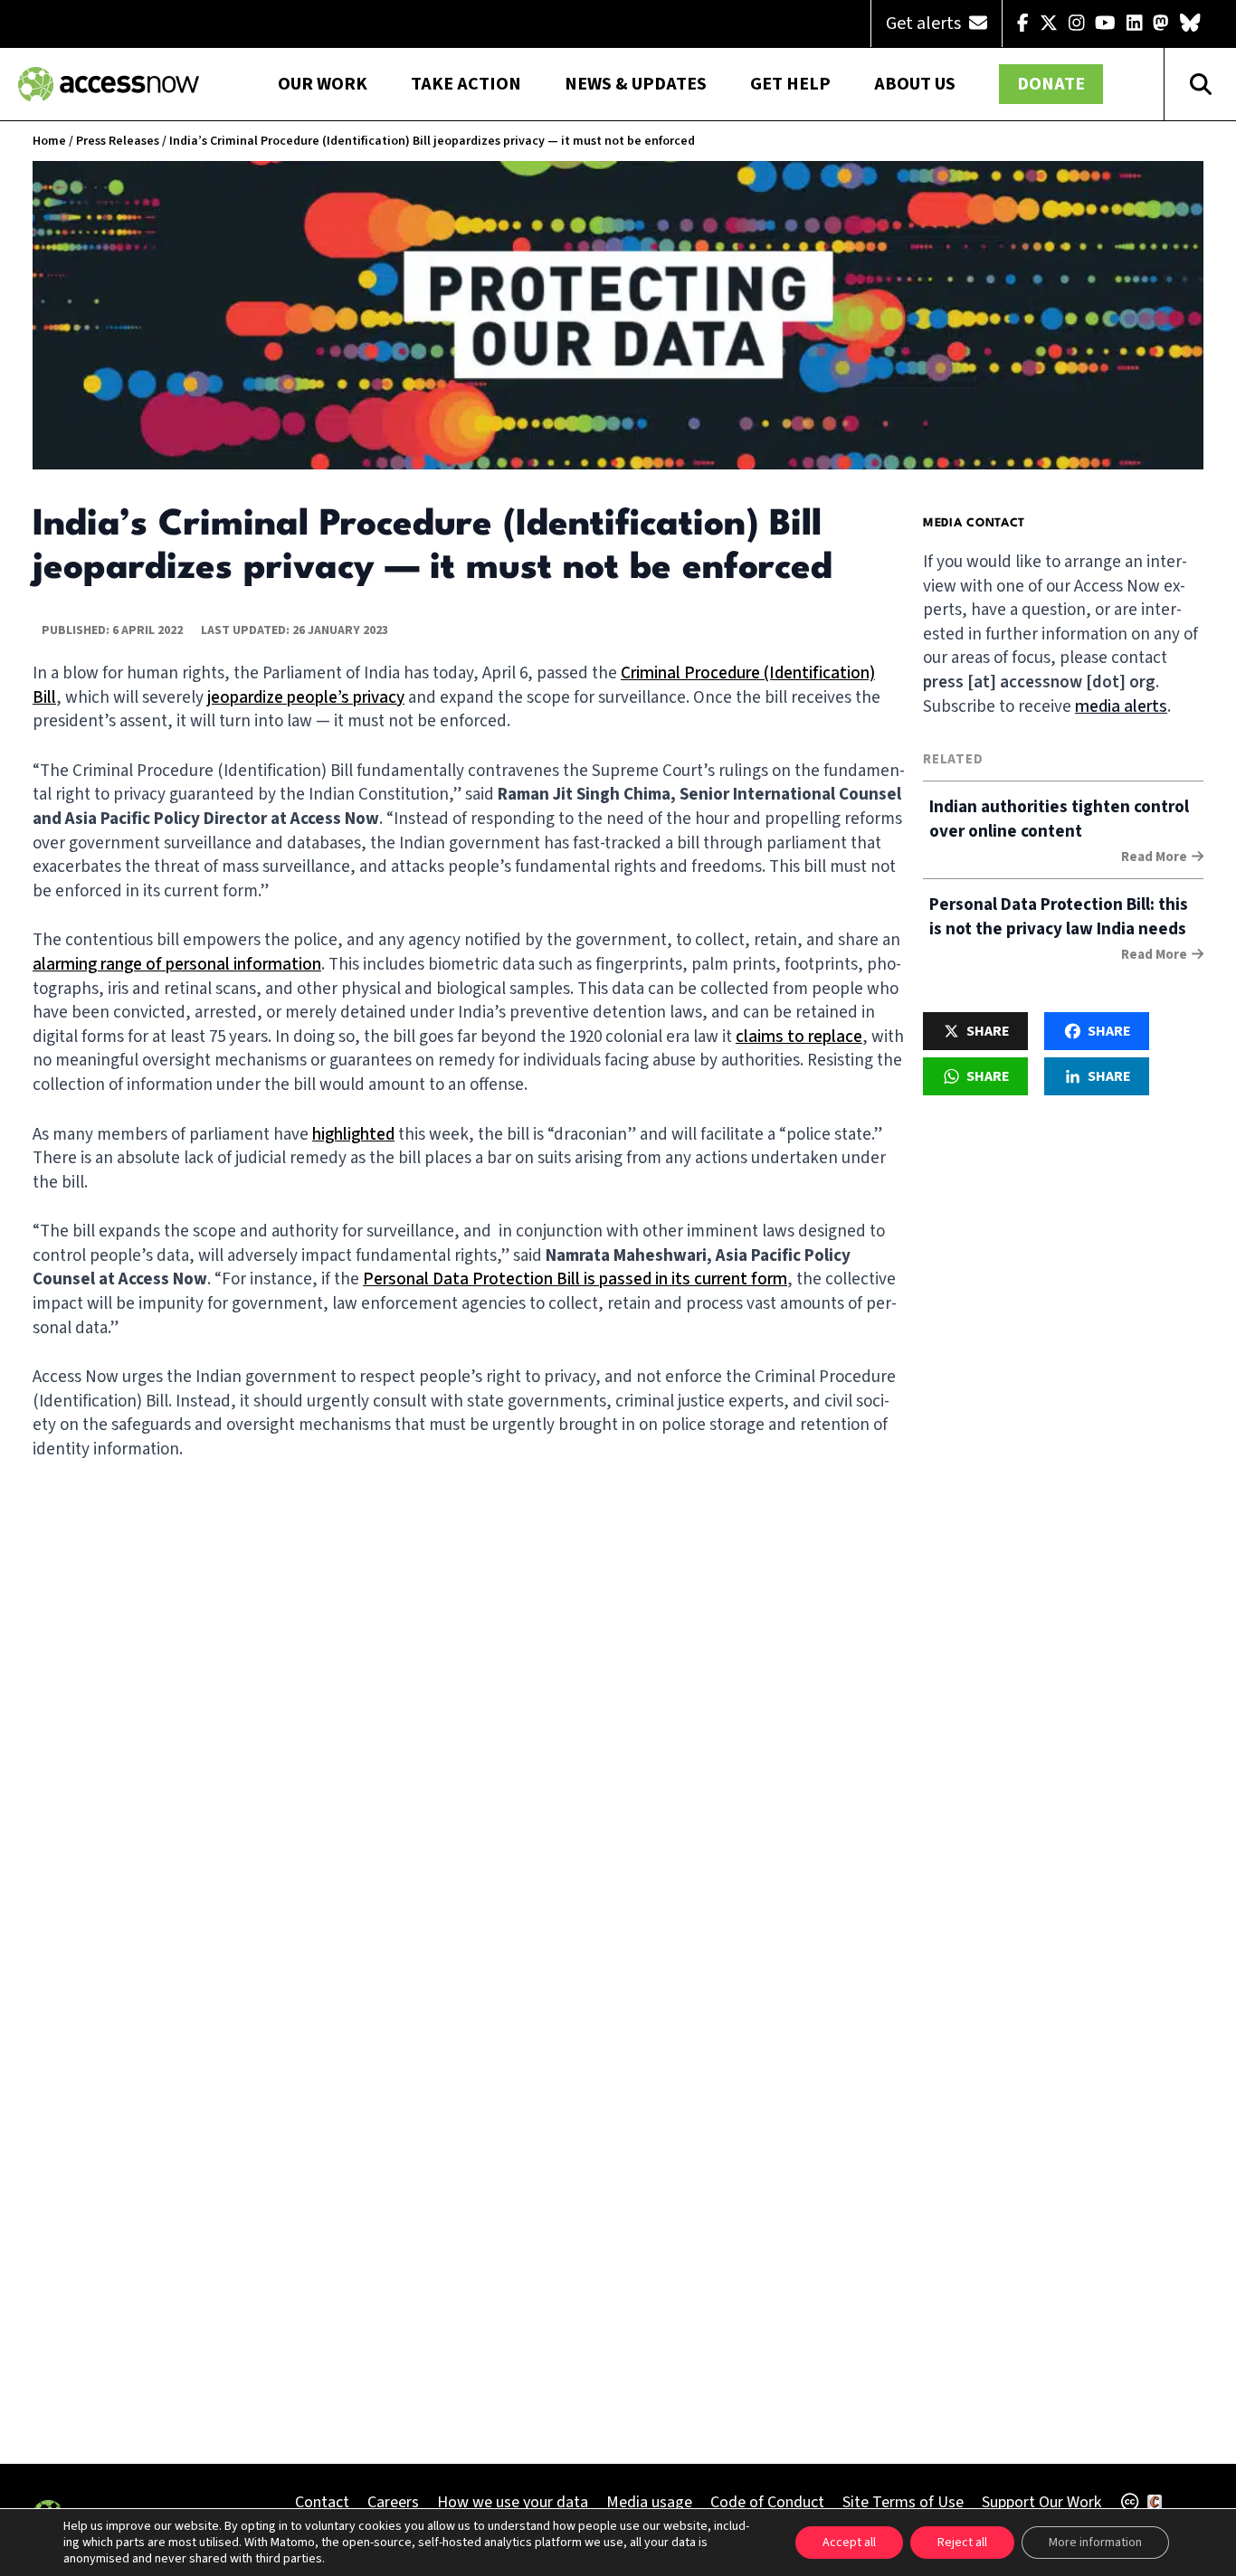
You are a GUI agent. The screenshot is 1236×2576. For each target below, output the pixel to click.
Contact (322, 2502)
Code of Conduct (767, 2502)
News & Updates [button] (636, 84)
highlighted (353, 1135)
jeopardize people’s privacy (306, 698)
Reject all (962, 2543)
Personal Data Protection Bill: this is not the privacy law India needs (1059, 917)
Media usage (649, 2502)
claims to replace (799, 1037)
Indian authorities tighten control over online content (1059, 819)
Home (49, 141)
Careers (393, 2502)
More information (1095, 2543)
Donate (1051, 84)
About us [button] (915, 84)
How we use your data (513, 2502)
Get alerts (925, 24)
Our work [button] (323, 84)
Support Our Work (1041, 2502)
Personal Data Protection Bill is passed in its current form (575, 1279)
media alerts (1121, 707)
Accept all (849, 2543)
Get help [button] (790, 84)
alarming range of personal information (177, 965)
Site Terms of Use (903, 2502)
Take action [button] (466, 84)
